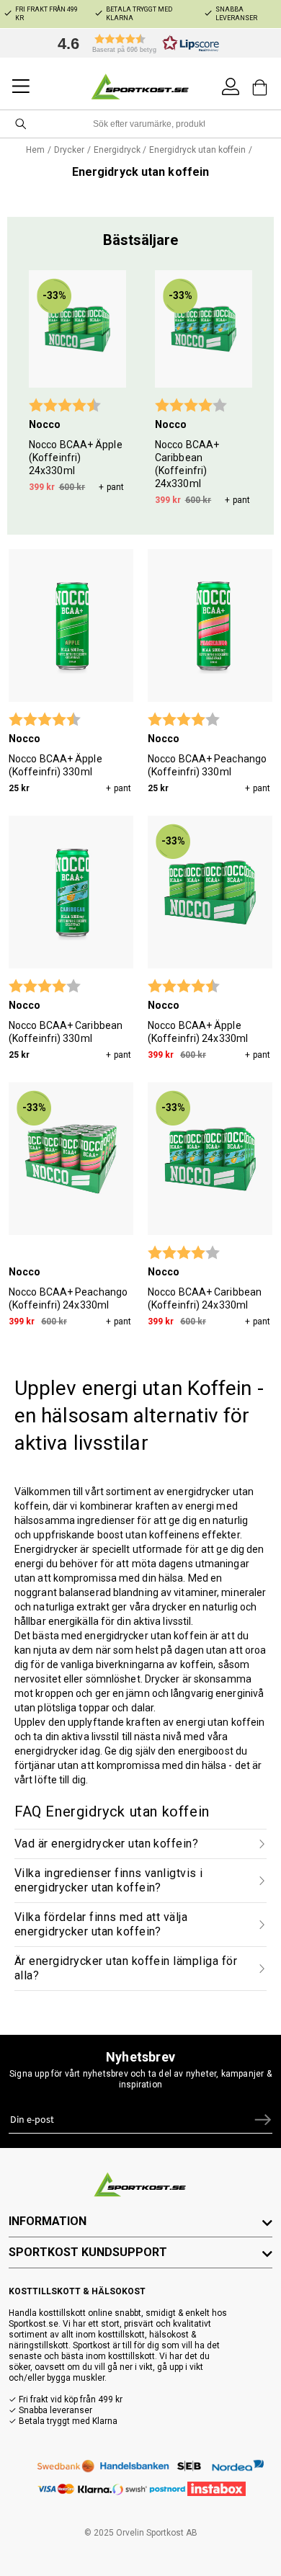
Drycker (69, 150)
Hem (35, 150)
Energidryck (117, 150)
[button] (135, 43)
